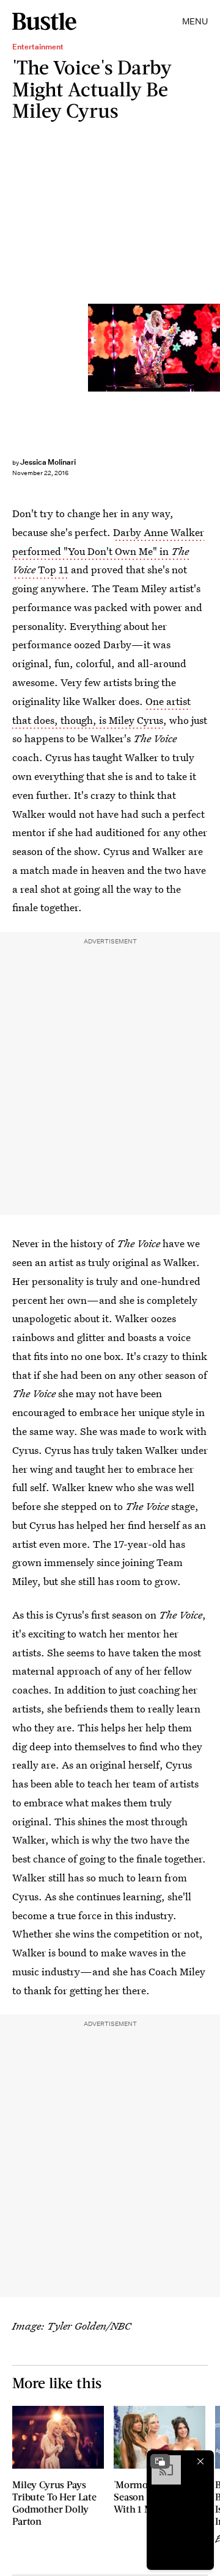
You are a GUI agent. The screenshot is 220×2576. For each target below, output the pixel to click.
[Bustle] (44, 21)
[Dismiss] (200, 2461)
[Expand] (160, 2461)
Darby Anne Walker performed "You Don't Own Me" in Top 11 (108, 551)
